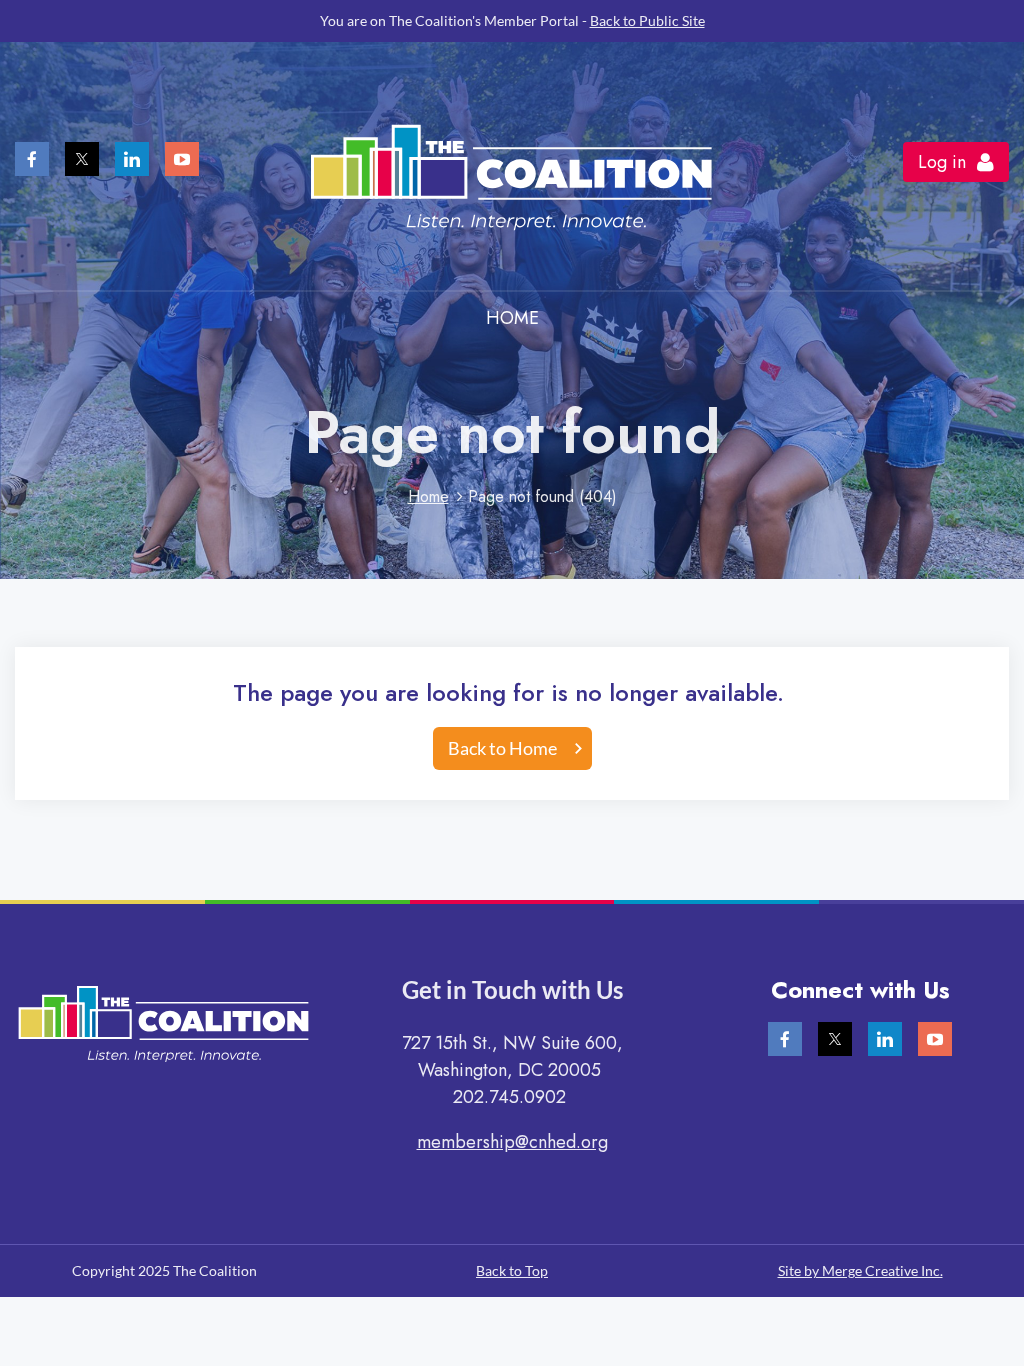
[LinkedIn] (132, 159)
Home (428, 496)
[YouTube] (182, 159)
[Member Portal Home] (512, 256)
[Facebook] (32, 159)
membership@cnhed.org (512, 1142)
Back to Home (502, 748)
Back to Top (512, 1270)
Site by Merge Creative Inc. (860, 1270)
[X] (82, 159)
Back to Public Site (647, 20)
